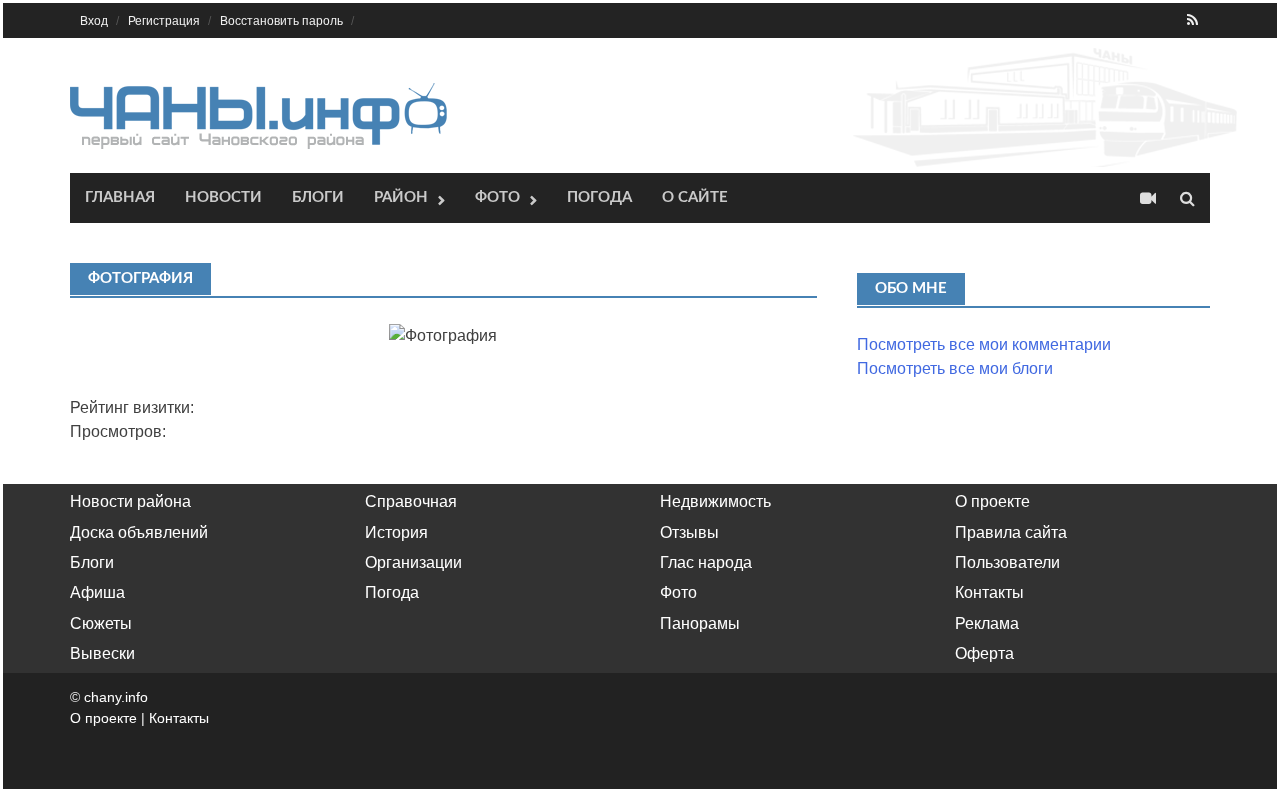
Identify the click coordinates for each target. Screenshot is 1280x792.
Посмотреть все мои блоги (955, 368)
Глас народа (706, 562)
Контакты (989, 592)
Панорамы (700, 623)
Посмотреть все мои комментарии (984, 344)
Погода (599, 197)
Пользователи (1007, 562)
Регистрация (164, 21)
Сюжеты (101, 623)
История (396, 532)
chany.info (116, 697)
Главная (120, 197)
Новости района (130, 501)
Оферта (984, 653)
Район (401, 197)
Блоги (318, 197)
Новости (223, 197)
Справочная (411, 501)
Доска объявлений (139, 532)
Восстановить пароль (281, 21)
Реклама (987, 623)
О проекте (992, 501)
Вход (94, 21)
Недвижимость (715, 501)
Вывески (102, 653)
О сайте (695, 197)
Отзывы (689, 532)
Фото (497, 197)
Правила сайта (1011, 532)
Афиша (97, 592)
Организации (413, 562)
